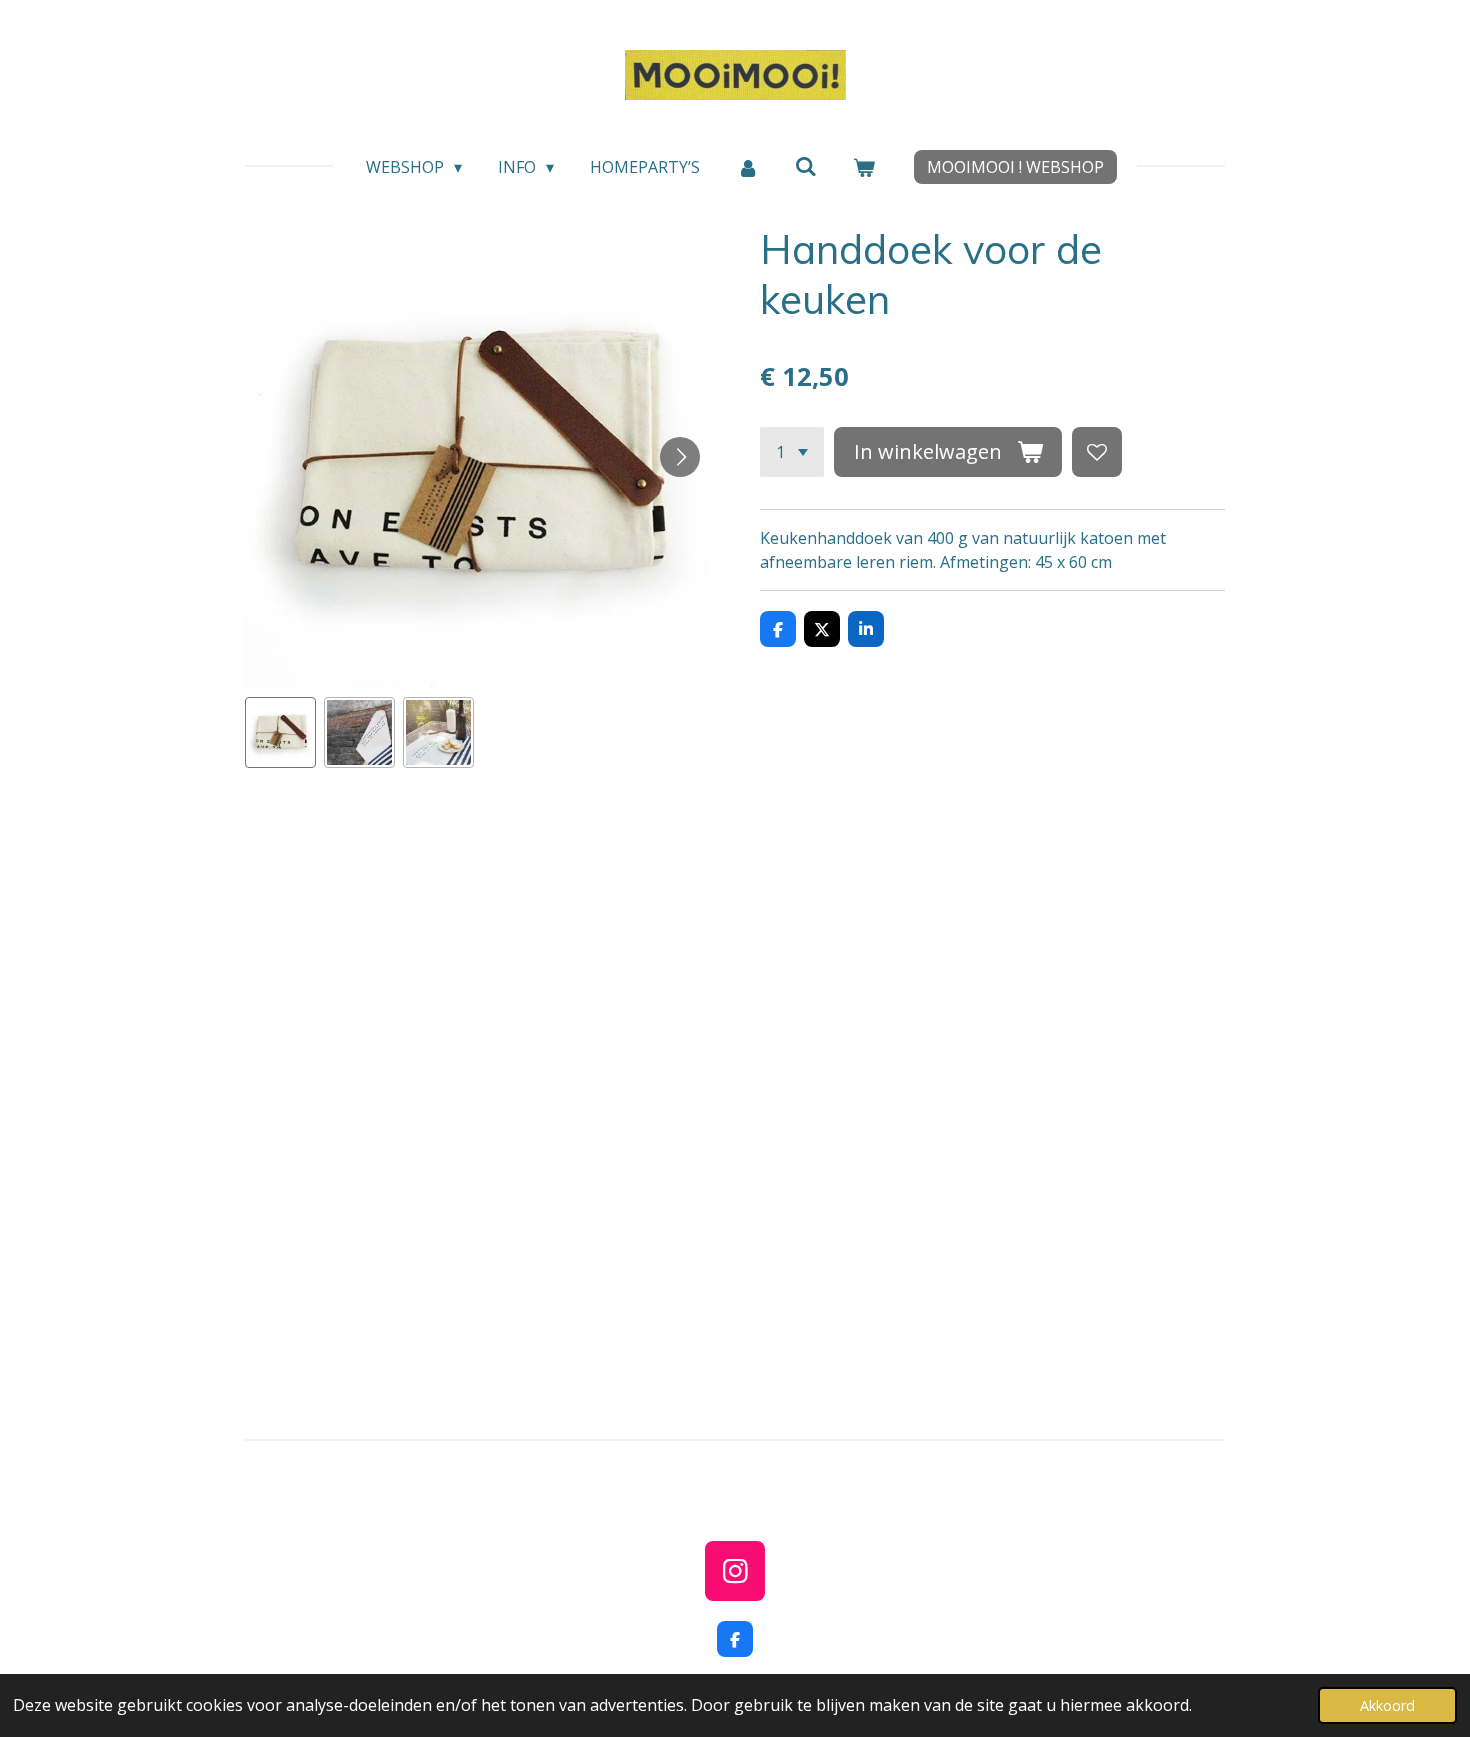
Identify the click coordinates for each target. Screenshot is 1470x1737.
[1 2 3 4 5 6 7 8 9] (792, 452)
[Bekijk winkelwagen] (864, 167)
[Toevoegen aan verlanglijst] (1097, 452)
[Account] (747, 167)
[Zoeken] (806, 166)
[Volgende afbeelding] (680, 457)
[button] (280, 732)
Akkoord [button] (1387, 1705)
